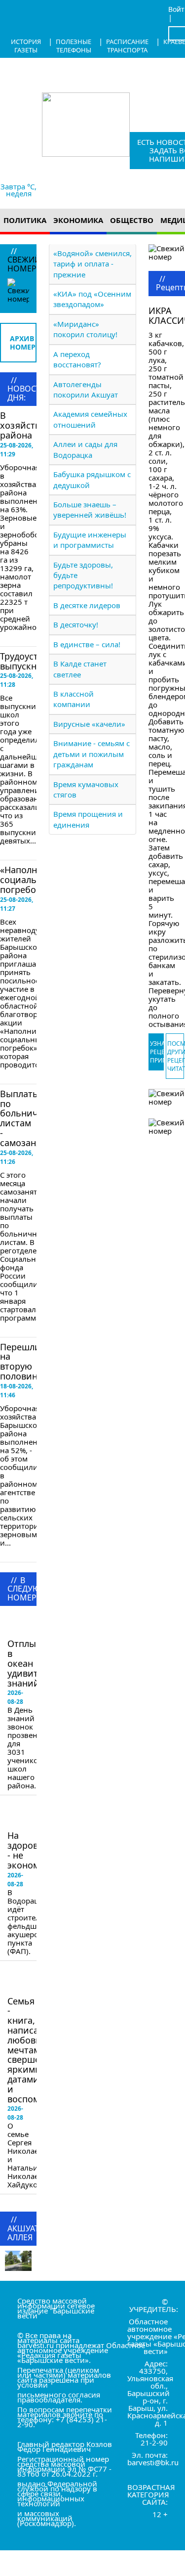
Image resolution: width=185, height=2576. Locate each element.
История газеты (26, 46)
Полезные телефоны (74, 46)
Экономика (78, 220)
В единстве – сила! (87, 644)
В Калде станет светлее (80, 669)
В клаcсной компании (74, 699)
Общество (132, 220)
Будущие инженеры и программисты (90, 540)
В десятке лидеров (87, 605)
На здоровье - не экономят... (32, 1850)
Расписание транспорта (127, 46)
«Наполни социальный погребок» (27, 880)
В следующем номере (35, 1624)
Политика (25, 220)
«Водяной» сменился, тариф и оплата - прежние (92, 264)
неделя (19, 193)
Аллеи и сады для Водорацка (85, 449)
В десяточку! (76, 624)
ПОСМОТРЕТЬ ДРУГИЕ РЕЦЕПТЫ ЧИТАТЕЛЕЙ (176, 1056)
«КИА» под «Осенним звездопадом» (92, 299)
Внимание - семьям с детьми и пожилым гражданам (92, 754)
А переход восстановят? (77, 359)
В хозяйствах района (25, 425)
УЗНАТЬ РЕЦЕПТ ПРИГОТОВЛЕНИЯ (157, 1052)
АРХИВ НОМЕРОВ (23, 343)
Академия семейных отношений (90, 419)
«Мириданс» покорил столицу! (85, 329)
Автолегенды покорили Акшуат (86, 389)
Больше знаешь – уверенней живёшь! (90, 510)
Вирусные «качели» (89, 724)
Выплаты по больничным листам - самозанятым (29, 1118)
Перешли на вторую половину (21, 1361)
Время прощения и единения (88, 819)
